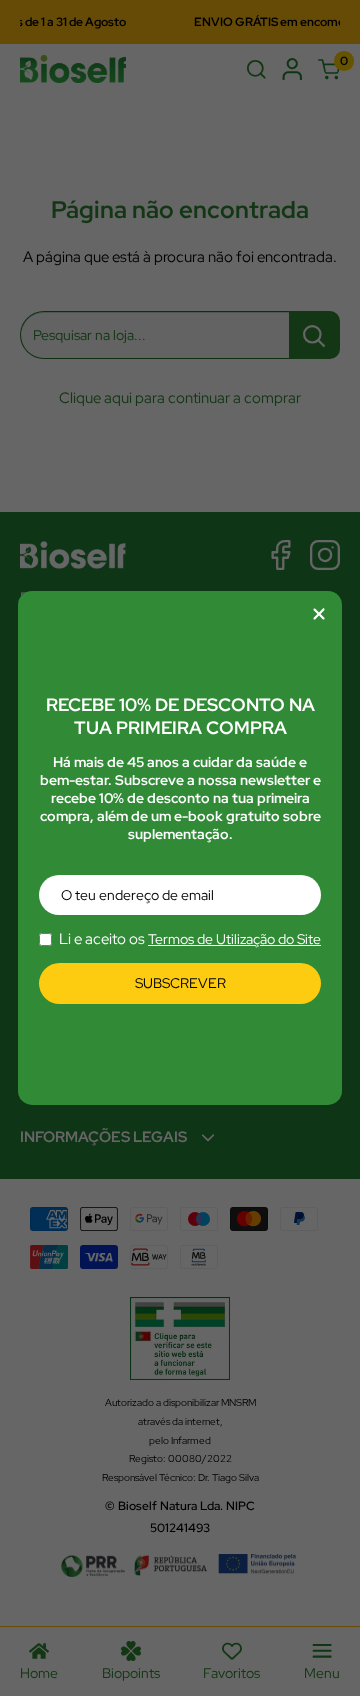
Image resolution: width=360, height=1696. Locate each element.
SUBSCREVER (180, 983)
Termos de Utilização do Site (234, 939)
